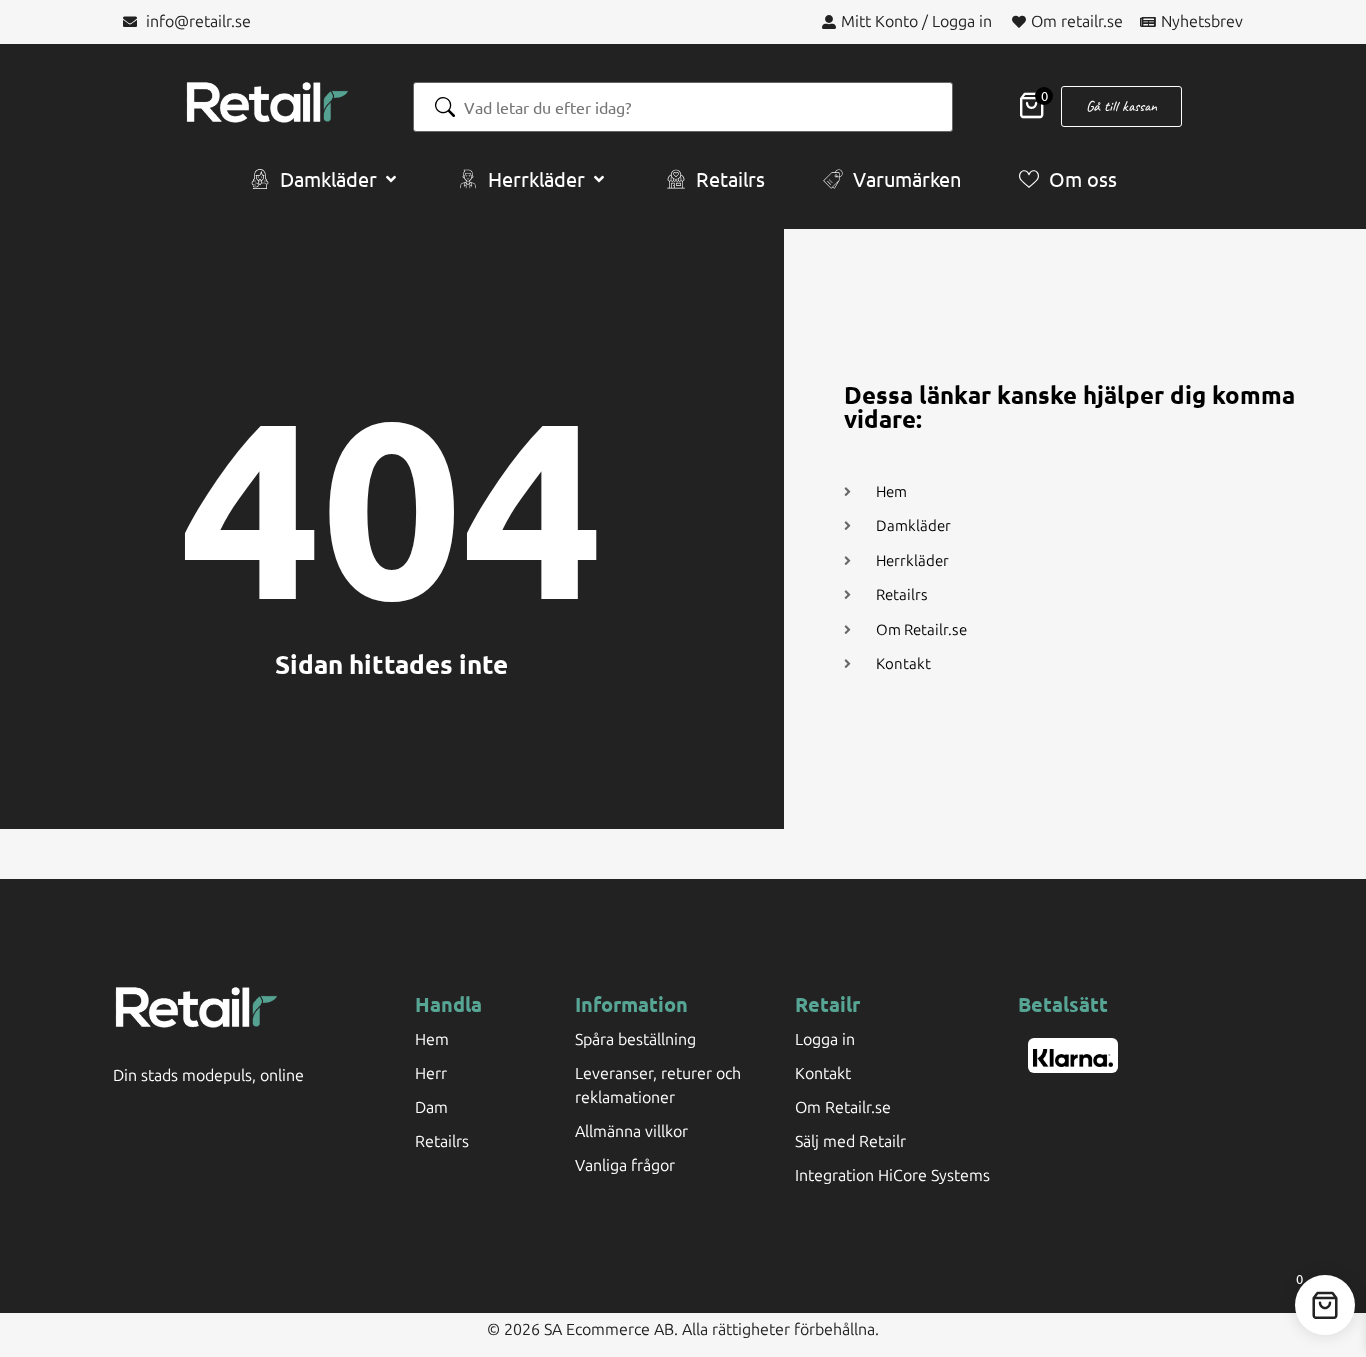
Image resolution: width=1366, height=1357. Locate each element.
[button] (325, 179)
